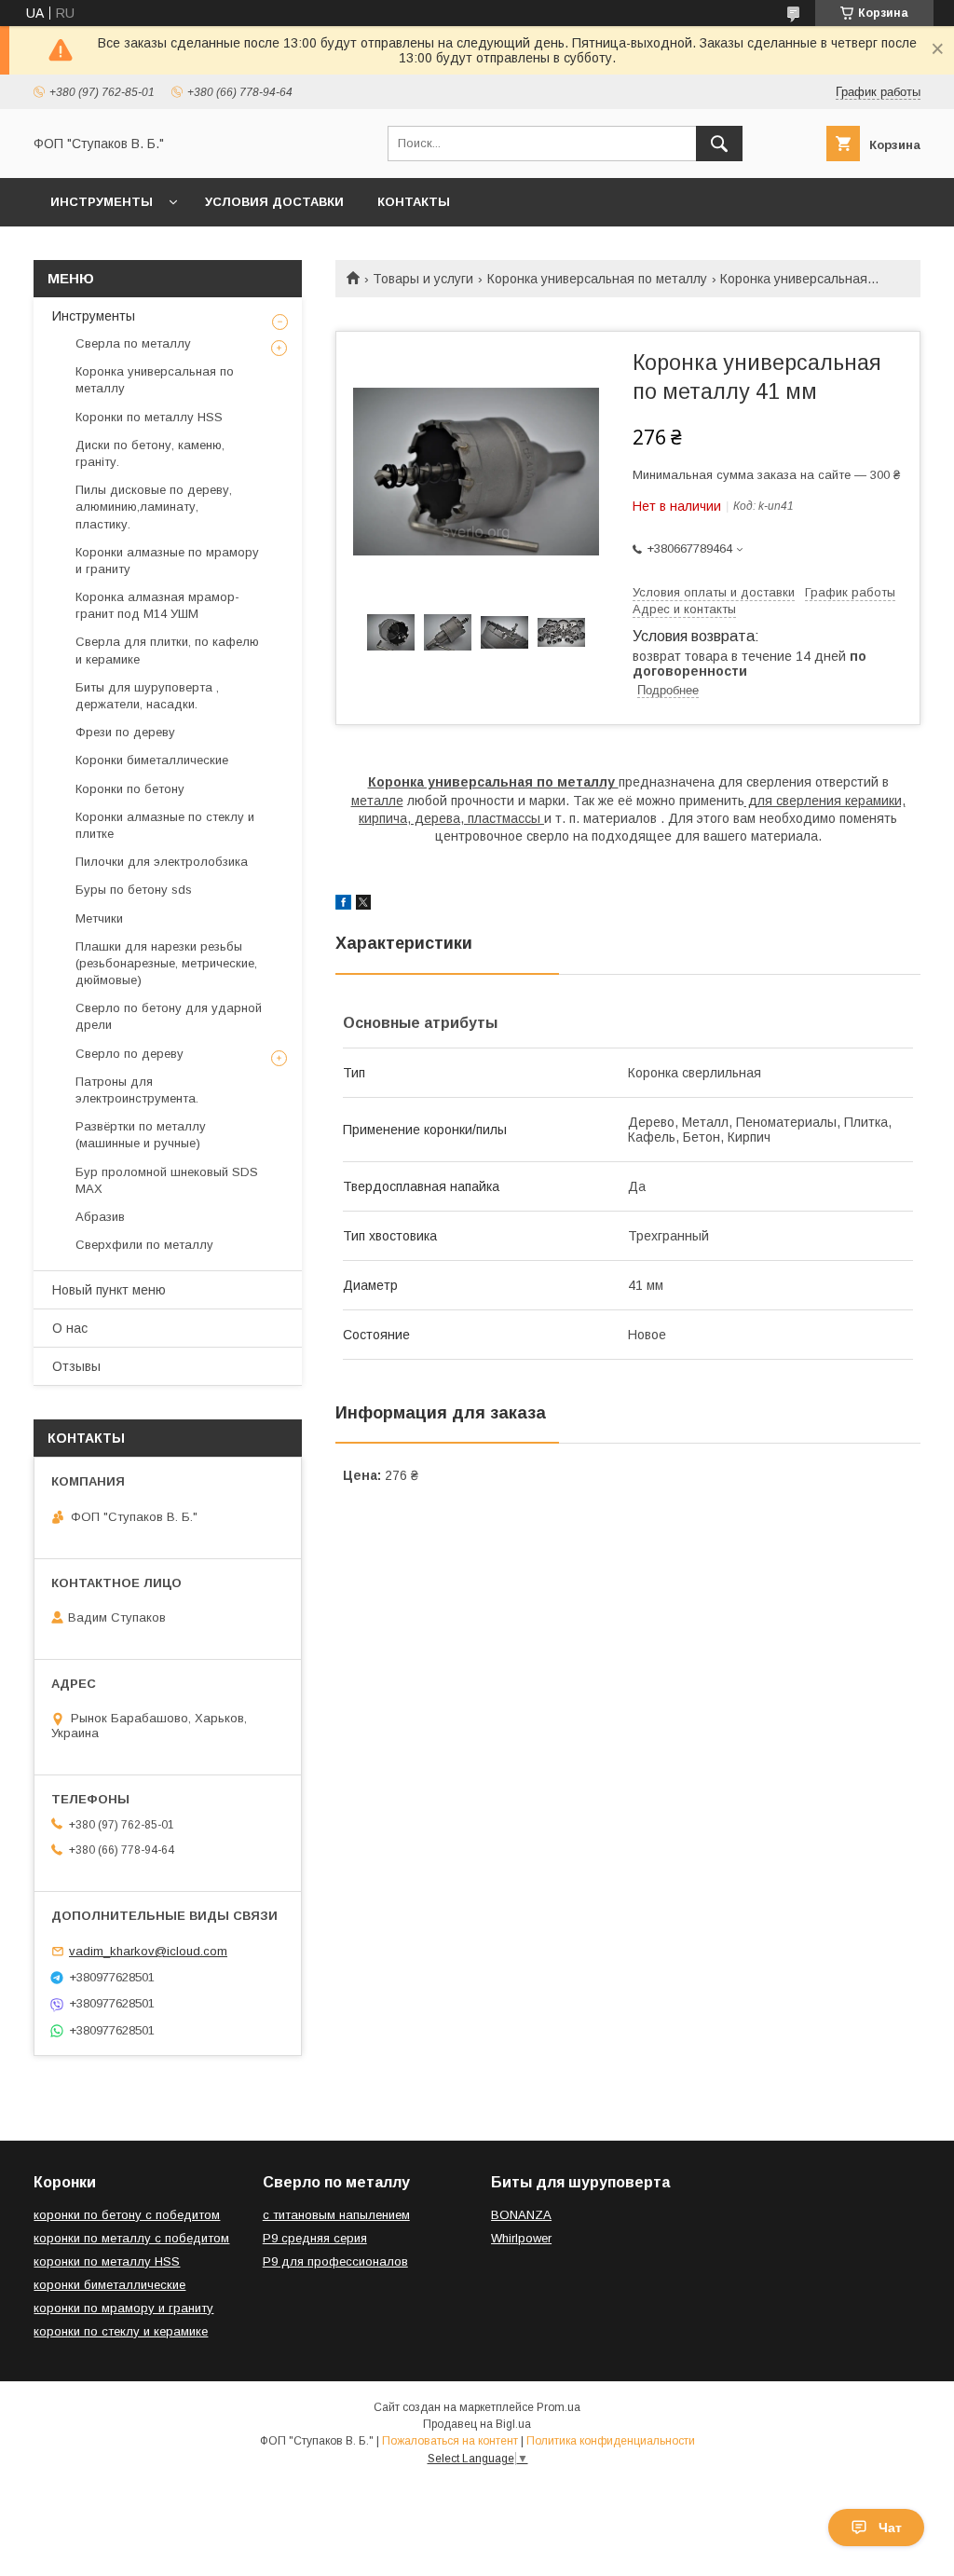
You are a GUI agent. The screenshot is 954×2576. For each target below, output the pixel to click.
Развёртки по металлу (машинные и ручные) (141, 1135)
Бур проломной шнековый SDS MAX (167, 1180)
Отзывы (76, 1366)
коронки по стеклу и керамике (121, 2331)
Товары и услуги (423, 279)
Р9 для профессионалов (335, 2261)
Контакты (414, 202)
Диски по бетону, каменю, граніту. (150, 453)
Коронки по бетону (130, 789)
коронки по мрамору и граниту (123, 2308)
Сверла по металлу (133, 343)
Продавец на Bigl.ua (477, 2424)
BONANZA (521, 2215)
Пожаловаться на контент (450, 2441)
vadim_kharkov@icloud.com (148, 1951)
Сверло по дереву (129, 1054)
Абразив (100, 1217)
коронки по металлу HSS (107, 2261)
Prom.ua (559, 2407)
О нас (70, 1328)
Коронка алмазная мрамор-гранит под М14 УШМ (157, 605)
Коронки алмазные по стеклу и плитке (165, 825)
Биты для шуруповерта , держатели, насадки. (147, 696)
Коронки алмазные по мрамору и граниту (167, 561)
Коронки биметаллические (152, 760)
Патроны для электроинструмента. (137, 1090)
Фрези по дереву (125, 732)
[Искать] (719, 144)
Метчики (99, 918)
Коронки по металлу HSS (149, 417)
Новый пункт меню (109, 1290)
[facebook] (343, 905)
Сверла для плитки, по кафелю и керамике (167, 650)
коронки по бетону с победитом (127, 2215)
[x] (363, 905)
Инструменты (102, 202)
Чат (890, 2528)
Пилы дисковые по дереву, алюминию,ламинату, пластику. (154, 507)
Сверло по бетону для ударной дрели (169, 1016)
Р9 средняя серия (315, 2238)
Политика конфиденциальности (611, 2441)
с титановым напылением (336, 2215)
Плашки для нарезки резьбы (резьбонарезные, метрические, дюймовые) (166, 963)
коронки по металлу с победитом (131, 2238)
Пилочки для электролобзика (162, 862)
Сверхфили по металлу (144, 1245)
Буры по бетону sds (134, 890)
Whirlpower (521, 2238)
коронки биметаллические (109, 2285)
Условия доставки (274, 202)
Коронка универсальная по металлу (597, 279)
